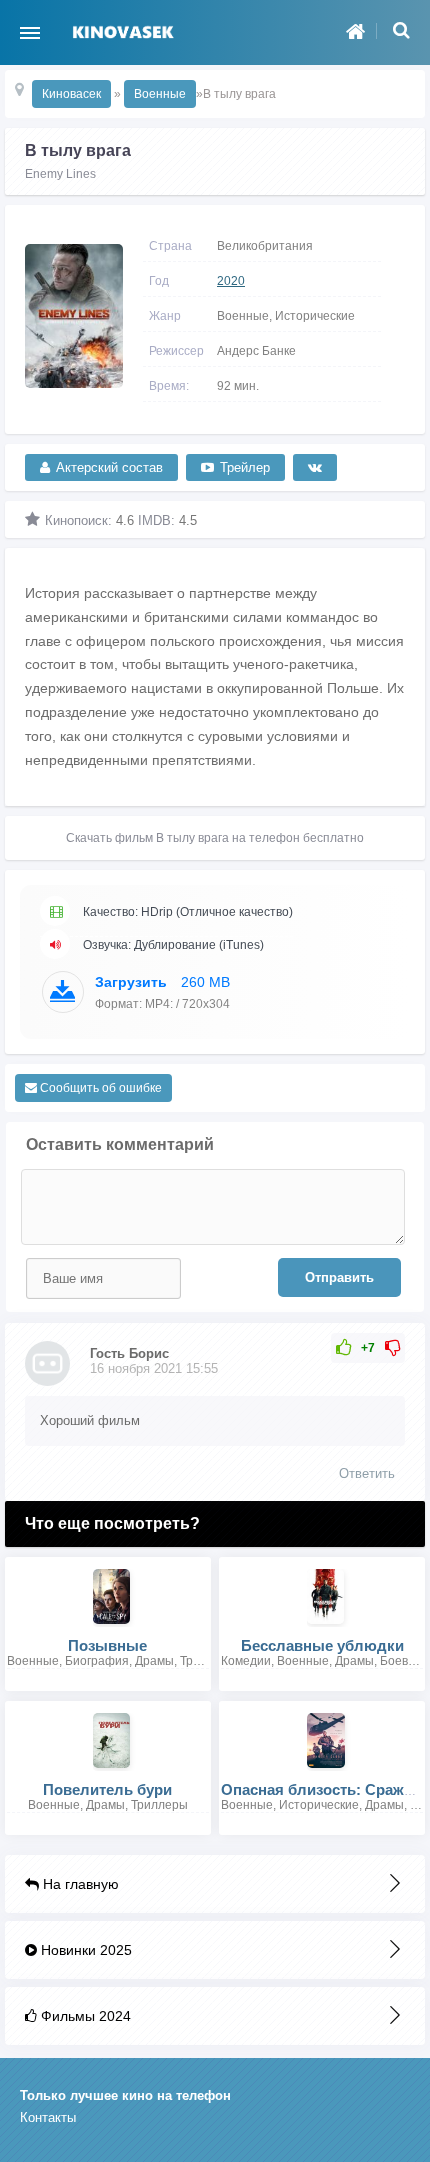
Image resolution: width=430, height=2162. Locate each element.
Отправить (339, 1277)
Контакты (48, 2117)
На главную (79, 1884)
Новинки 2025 (84, 1950)
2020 (231, 281)
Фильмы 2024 (84, 2016)
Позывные (107, 1645)
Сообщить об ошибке (99, 1088)
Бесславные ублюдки (322, 1645)
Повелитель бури (107, 1789)
